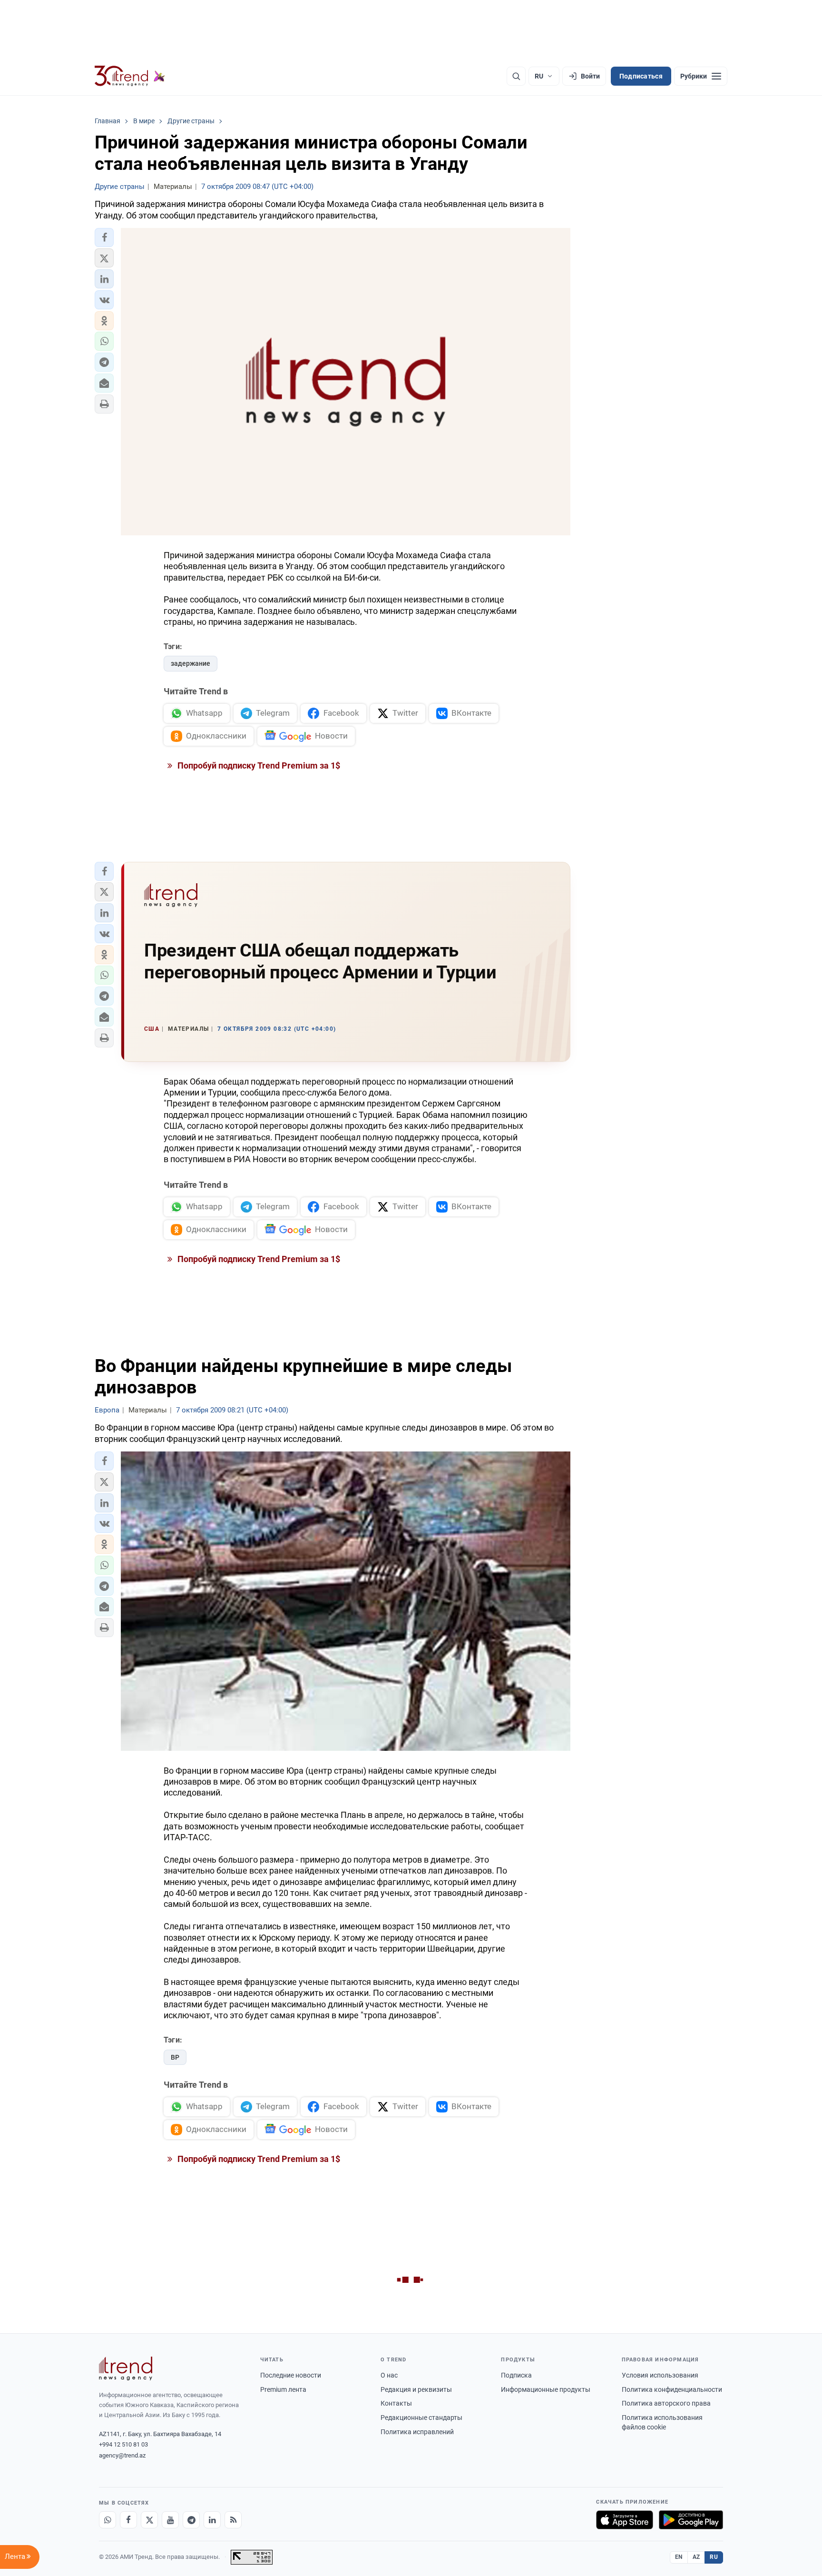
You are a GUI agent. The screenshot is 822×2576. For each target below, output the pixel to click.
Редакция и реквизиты (416, 2389)
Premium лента (283, 2389)
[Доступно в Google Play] (691, 2520)
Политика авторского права (666, 2403)
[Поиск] (516, 76)
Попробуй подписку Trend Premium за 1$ (258, 765)
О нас (389, 2375)
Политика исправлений (417, 2432)
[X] (149, 2520)
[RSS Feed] (233, 2520)
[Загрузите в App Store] (625, 2520)
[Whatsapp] (108, 2520)
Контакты (396, 2403)
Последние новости (291, 2375)
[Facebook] (128, 2520)
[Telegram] (191, 2520)
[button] (104, 237)
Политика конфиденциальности (672, 2389)
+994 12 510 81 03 (123, 2444)
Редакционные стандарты (421, 2418)
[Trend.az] (130, 76)
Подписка (516, 2375)
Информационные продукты (546, 2389)
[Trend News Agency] (126, 2369)
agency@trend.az (122, 2455)
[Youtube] (170, 2520)
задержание (191, 663)
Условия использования (660, 2375)
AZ (696, 2557)
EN (679, 2557)
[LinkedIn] (212, 2520)
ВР (175, 2057)
